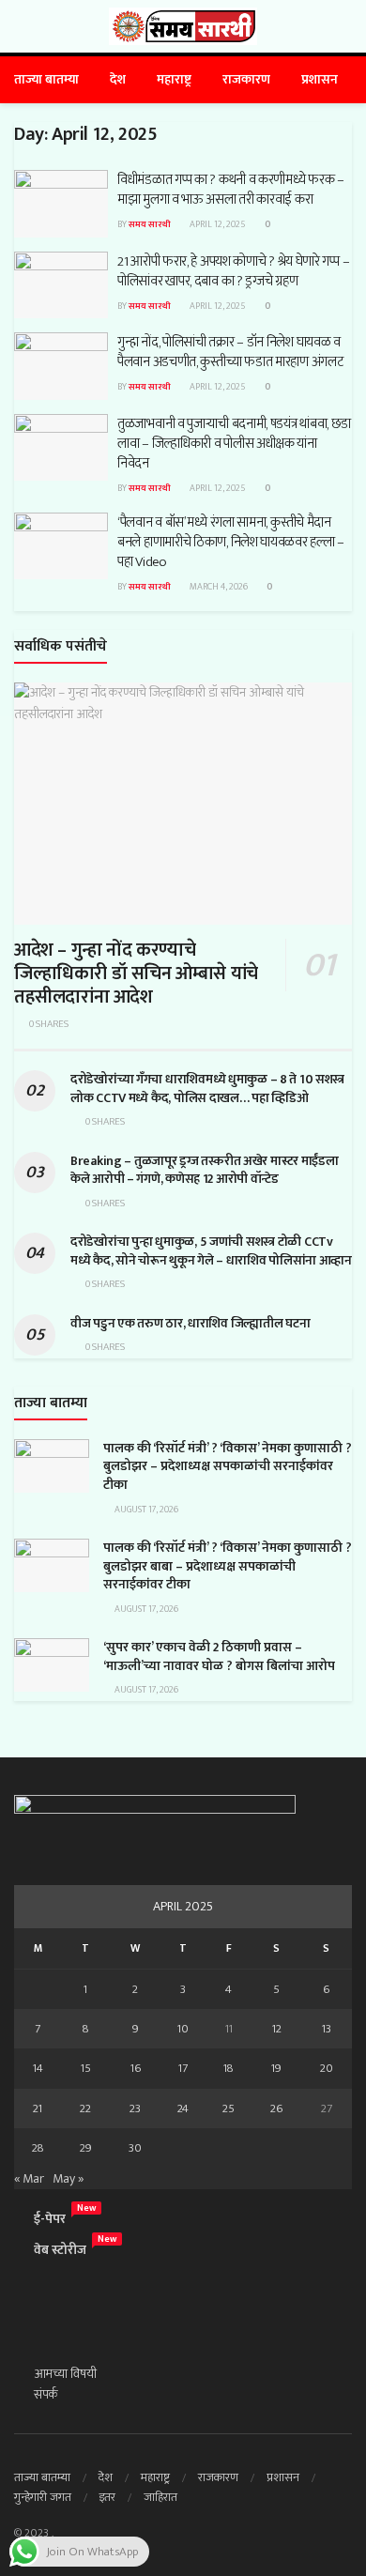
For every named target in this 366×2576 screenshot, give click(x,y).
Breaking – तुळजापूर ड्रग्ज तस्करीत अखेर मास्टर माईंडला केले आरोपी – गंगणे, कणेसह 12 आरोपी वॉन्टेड (205, 1170)
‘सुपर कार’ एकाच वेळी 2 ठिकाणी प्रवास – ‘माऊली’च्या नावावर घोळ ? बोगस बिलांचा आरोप (219, 1656)
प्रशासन (320, 79)
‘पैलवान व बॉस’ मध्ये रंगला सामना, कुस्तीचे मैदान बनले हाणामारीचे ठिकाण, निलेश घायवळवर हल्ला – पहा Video (231, 542)
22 (85, 2108)
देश (118, 79)
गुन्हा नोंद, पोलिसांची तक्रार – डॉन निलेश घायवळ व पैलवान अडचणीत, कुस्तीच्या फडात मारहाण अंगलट (231, 352)
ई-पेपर (50, 2219)
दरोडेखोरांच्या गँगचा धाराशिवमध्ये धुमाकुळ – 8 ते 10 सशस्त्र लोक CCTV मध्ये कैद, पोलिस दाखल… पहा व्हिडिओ (207, 1089)
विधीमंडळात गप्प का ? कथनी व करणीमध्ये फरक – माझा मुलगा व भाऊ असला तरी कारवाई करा (231, 190)
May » (68, 2178)
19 (276, 2068)
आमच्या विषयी (65, 2374)
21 (38, 2108)
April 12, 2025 (217, 224)
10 (183, 2029)
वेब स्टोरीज (60, 2250)
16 (136, 2068)
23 (135, 2108)
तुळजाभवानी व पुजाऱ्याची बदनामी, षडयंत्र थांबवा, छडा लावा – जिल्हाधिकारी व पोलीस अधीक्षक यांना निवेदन (234, 444)
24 (183, 2108)
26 (276, 2108)
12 (277, 2029)
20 (327, 2068)
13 (327, 2029)
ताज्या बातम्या (46, 79)
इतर (107, 2497)
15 (86, 2068)
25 (229, 2108)
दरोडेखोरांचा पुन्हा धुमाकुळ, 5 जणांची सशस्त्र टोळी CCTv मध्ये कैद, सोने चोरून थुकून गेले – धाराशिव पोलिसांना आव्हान (211, 1251)
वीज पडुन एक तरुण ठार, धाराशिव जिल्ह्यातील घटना (190, 1323)
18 (229, 2068)
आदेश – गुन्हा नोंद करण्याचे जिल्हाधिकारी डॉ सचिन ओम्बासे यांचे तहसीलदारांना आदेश (136, 974)
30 (135, 2148)
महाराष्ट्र (174, 79)
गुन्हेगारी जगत (43, 2497)
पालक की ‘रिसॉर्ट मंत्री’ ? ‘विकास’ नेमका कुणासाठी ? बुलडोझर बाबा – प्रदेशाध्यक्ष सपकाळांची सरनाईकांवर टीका (228, 1566)
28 (38, 2148)
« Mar (29, 2178)
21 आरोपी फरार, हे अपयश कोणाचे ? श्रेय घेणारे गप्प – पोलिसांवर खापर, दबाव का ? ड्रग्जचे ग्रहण (233, 271)
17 (183, 2068)
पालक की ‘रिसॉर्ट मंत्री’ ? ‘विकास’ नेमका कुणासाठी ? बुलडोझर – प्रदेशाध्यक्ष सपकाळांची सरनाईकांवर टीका (228, 1466)
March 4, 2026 (218, 587)
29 (86, 2148)
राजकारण (246, 79)
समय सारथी (150, 224)
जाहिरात (160, 2497)
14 (38, 2068)
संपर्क (46, 2394)
